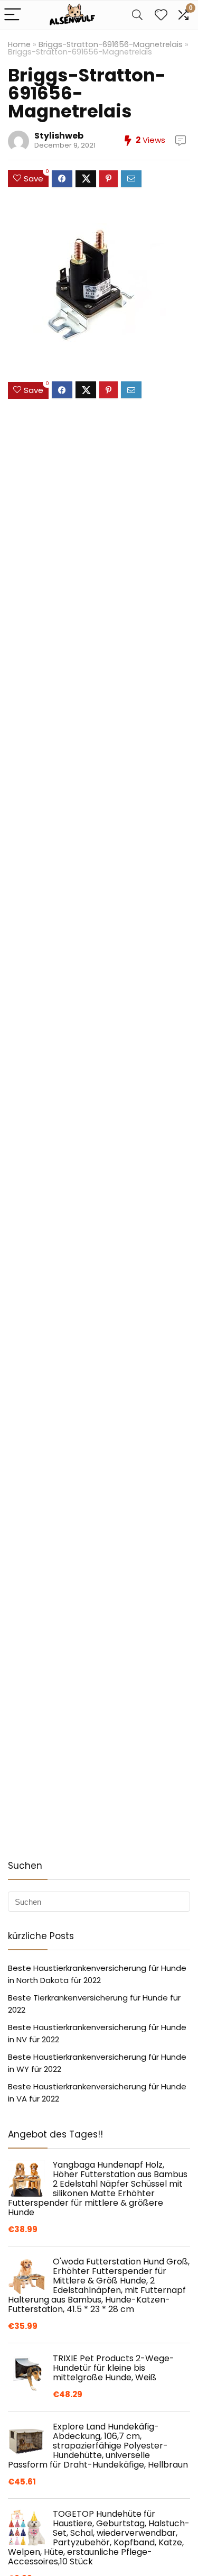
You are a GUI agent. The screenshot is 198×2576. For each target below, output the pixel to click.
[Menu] (13, 15)
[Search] (137, 15)
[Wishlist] (161, 15)
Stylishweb (59, 136)
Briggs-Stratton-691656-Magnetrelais (111, 44)
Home (19, 44)
